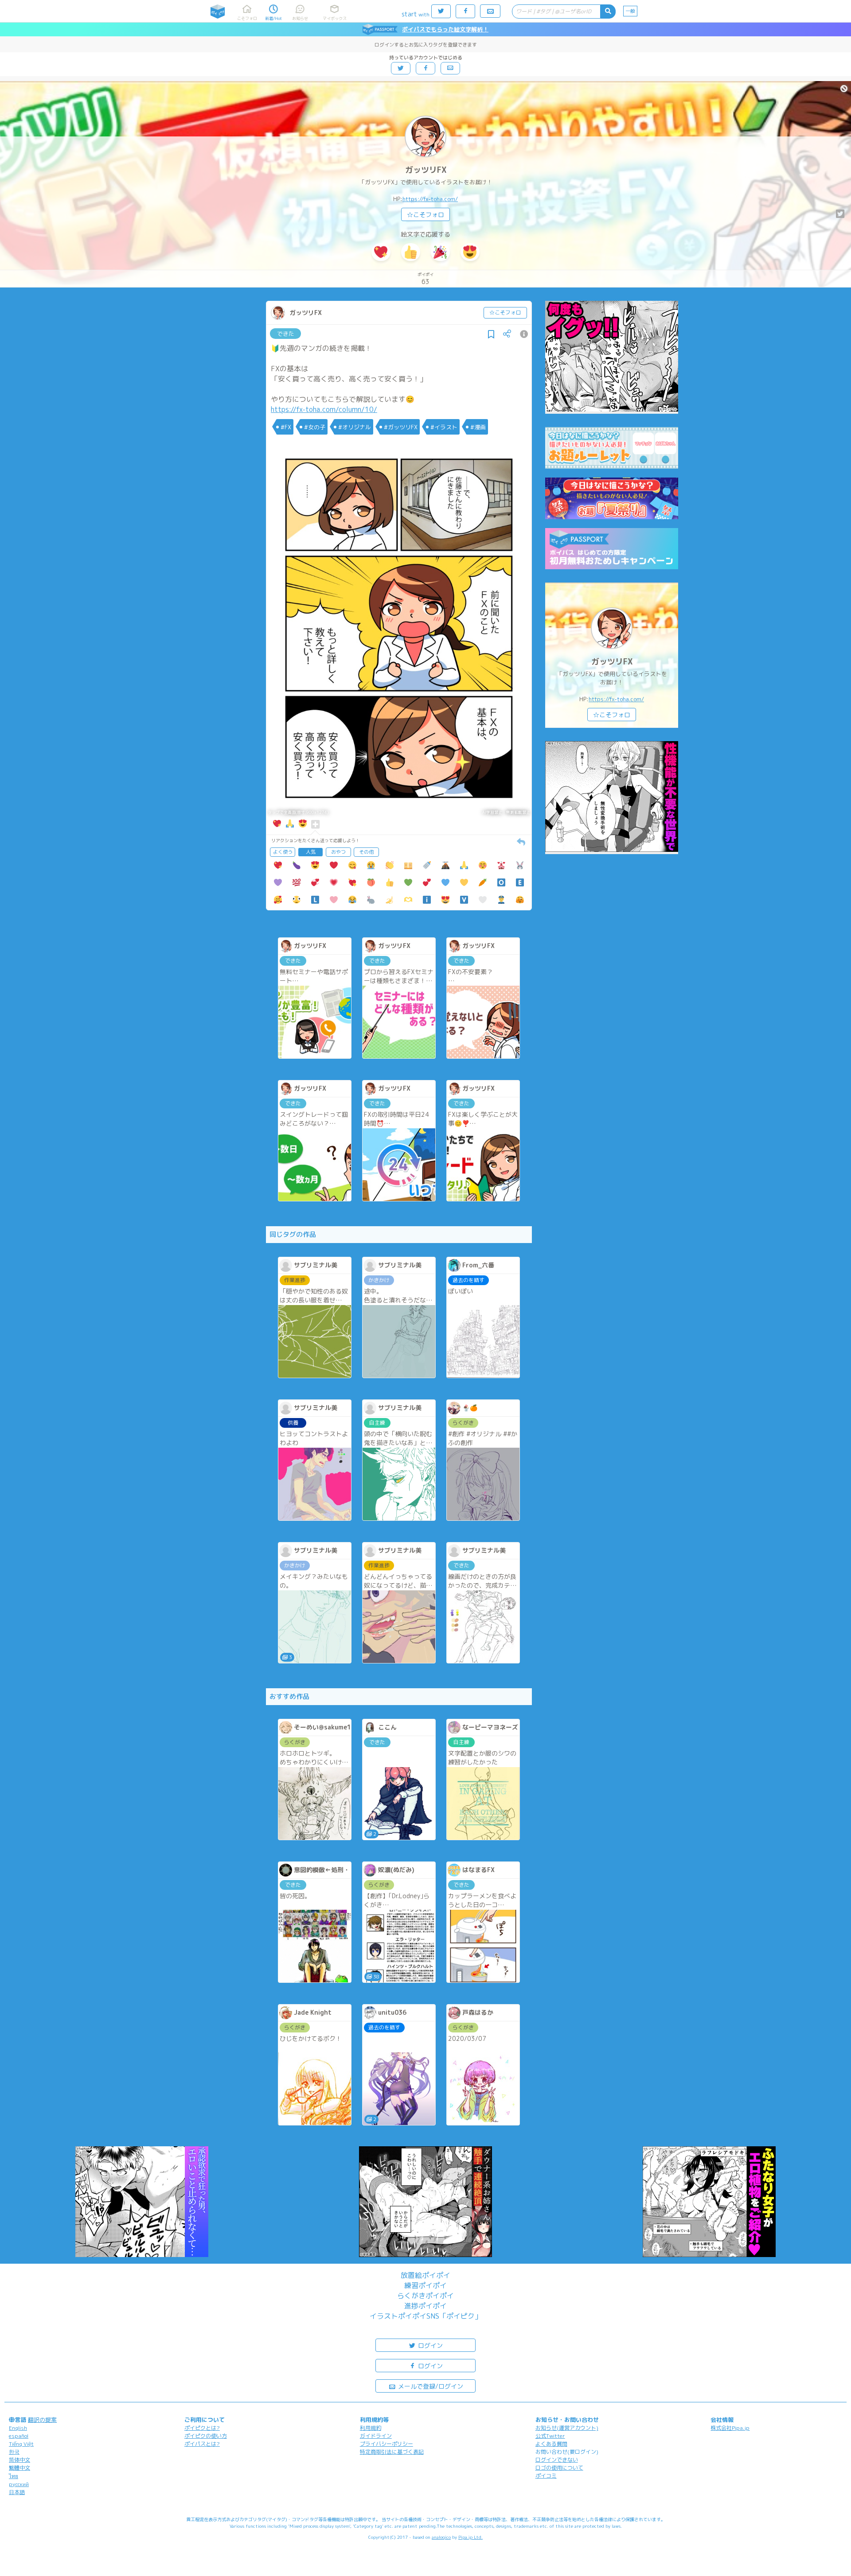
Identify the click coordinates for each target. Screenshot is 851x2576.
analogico (441, 2537)
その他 (366, 852)
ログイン (429, 2345)
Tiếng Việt (21, 2444)
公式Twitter (550, 2436)
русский (19, 2484)
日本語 (17, 2492)
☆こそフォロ (425, 215)
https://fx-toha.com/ (430, 199)
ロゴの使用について (559, 2468)
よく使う (283, 852)
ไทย (14, 2476)
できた (286, 334)
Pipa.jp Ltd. (470, 2537)
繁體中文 (20, 2468)
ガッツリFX (426, 170)
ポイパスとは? (202, 2444)
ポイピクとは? (202, 2428)
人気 (311, 852)
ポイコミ (546, 2476)
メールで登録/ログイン (430, 2386)
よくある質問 (551, 2444)
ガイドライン (376, 2436)
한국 (14, 2452)
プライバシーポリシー (386, 2444)
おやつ (338, 852)
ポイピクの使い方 (206, 2436)
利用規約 (371, 2428)
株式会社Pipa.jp (730, 2428)
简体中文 (20, 2460)
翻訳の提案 (42, 2420)
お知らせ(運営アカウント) (567, 2428)
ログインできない (557, 2460)
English (18, 2428)
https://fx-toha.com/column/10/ (324, 409)
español (19, 2436)
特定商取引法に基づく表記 (392, 2452)
